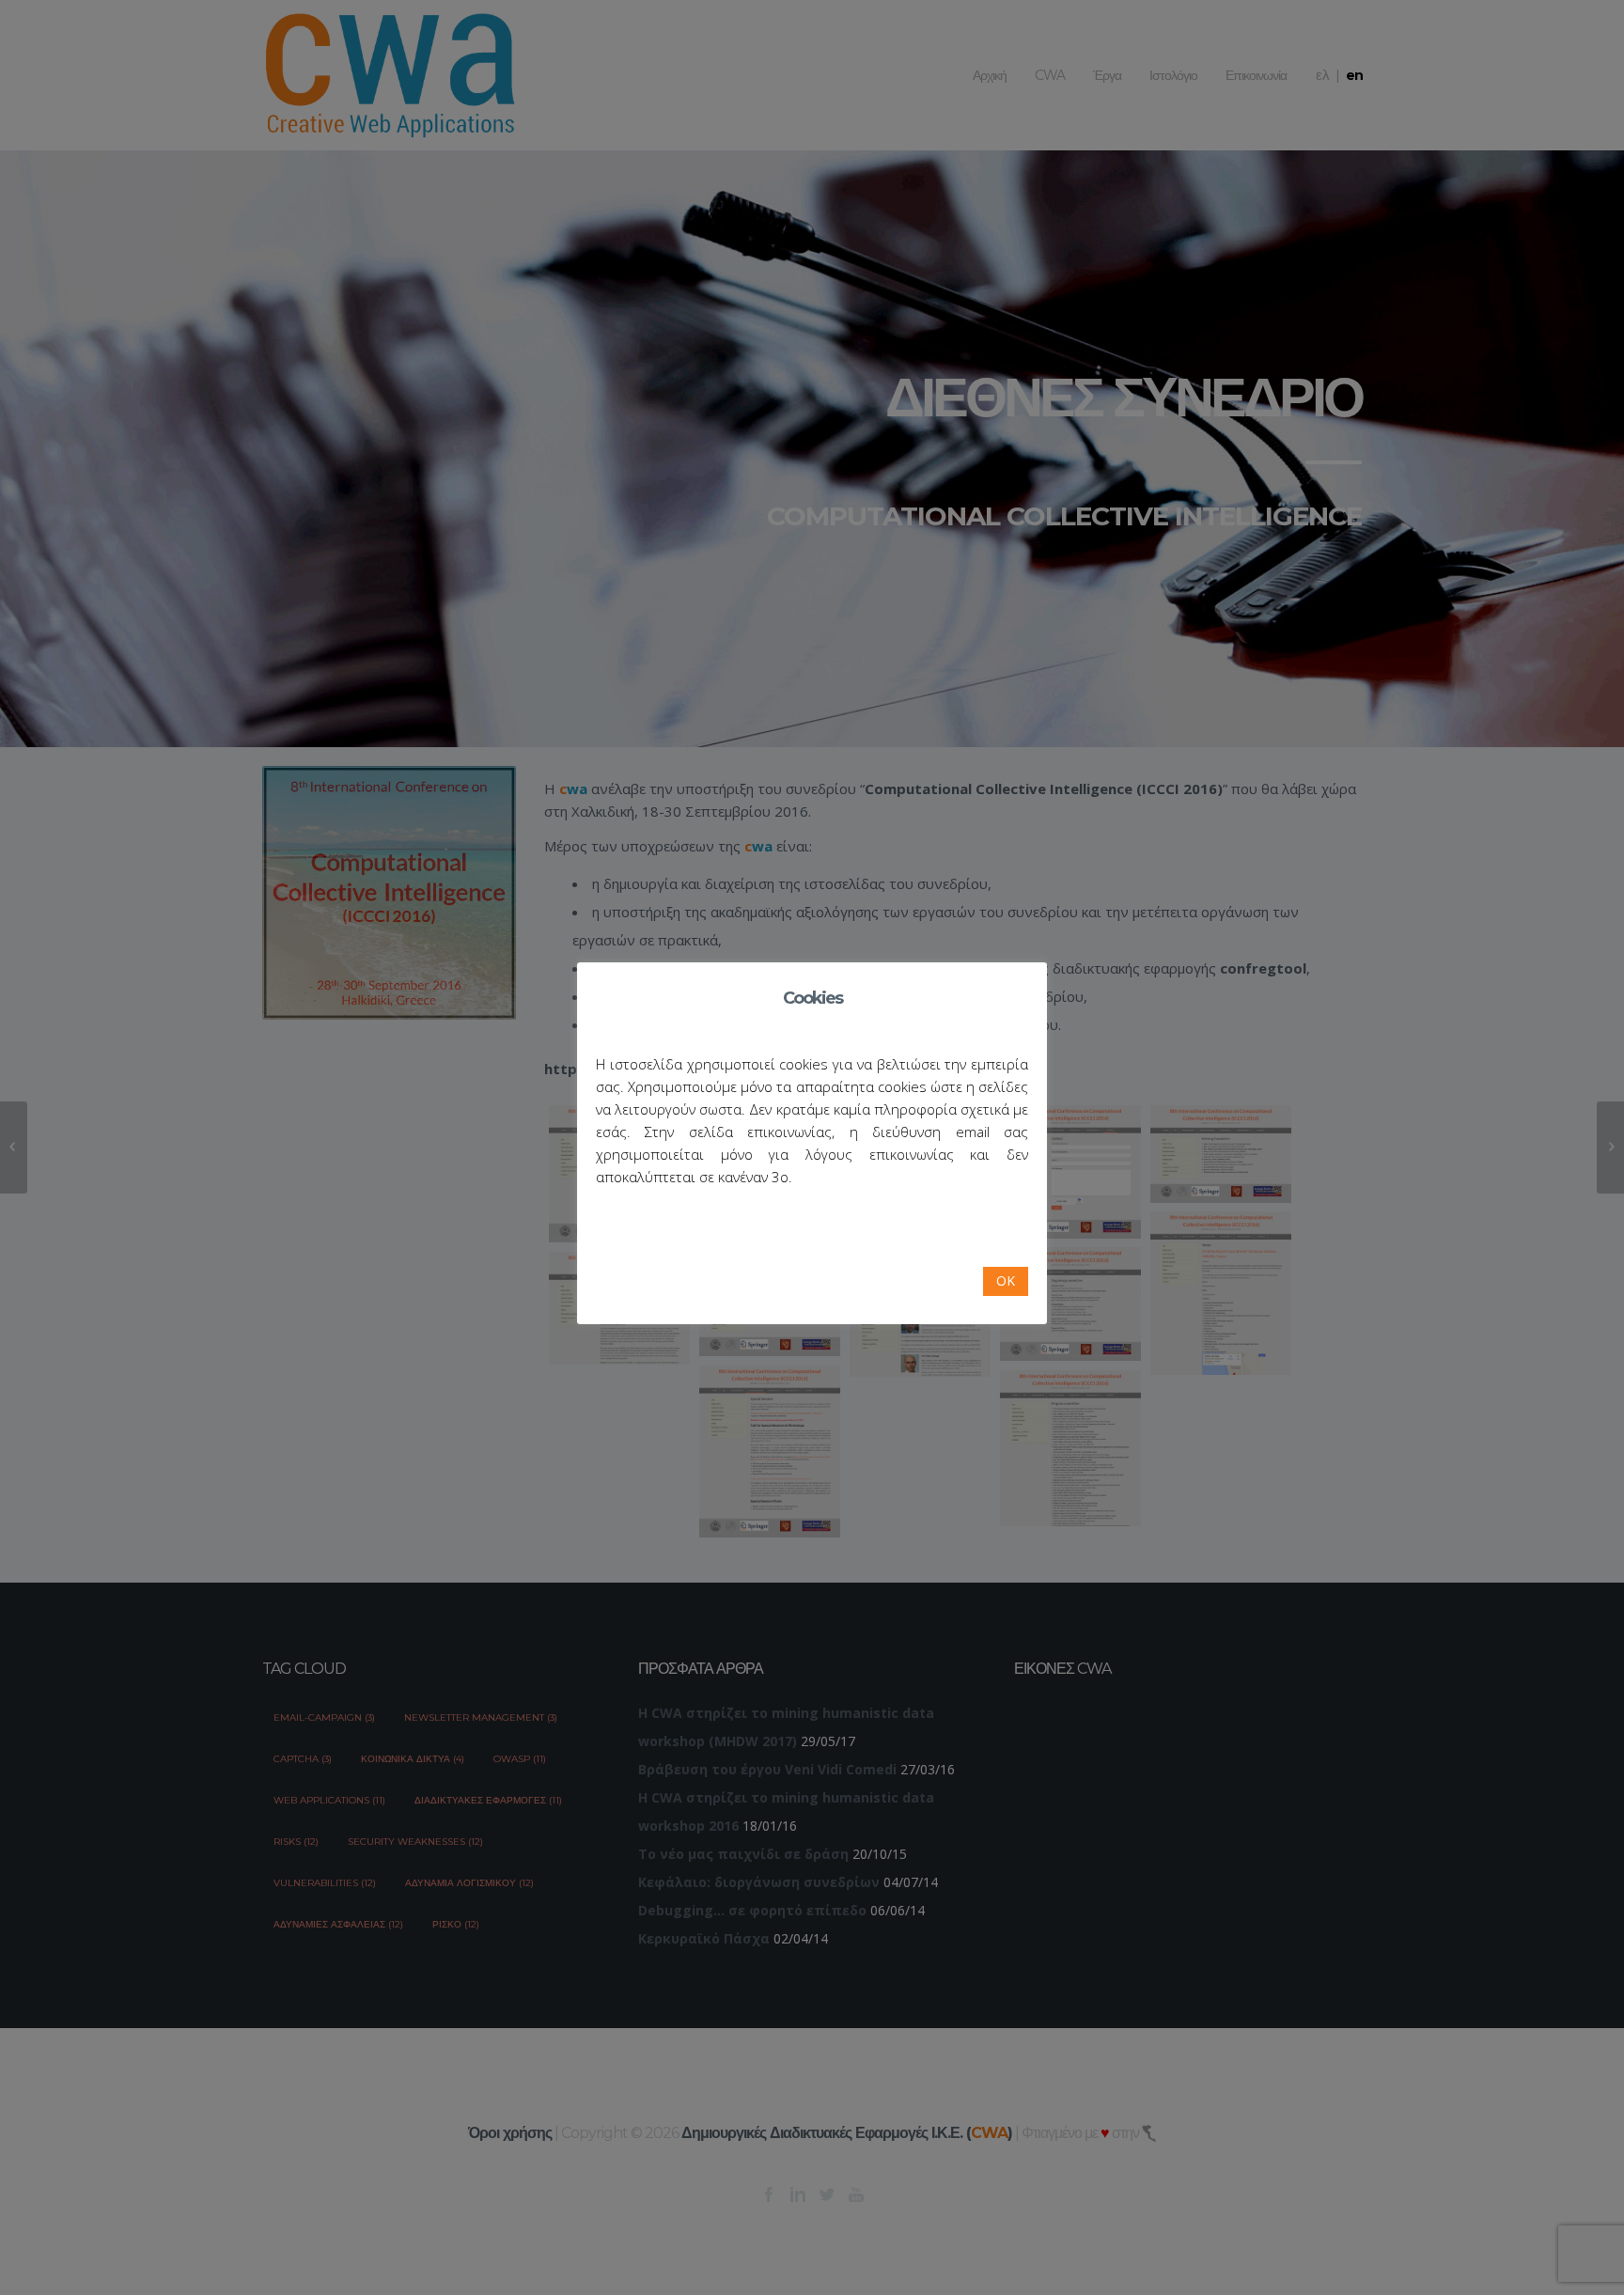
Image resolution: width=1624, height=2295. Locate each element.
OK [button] (1006, 1280)
